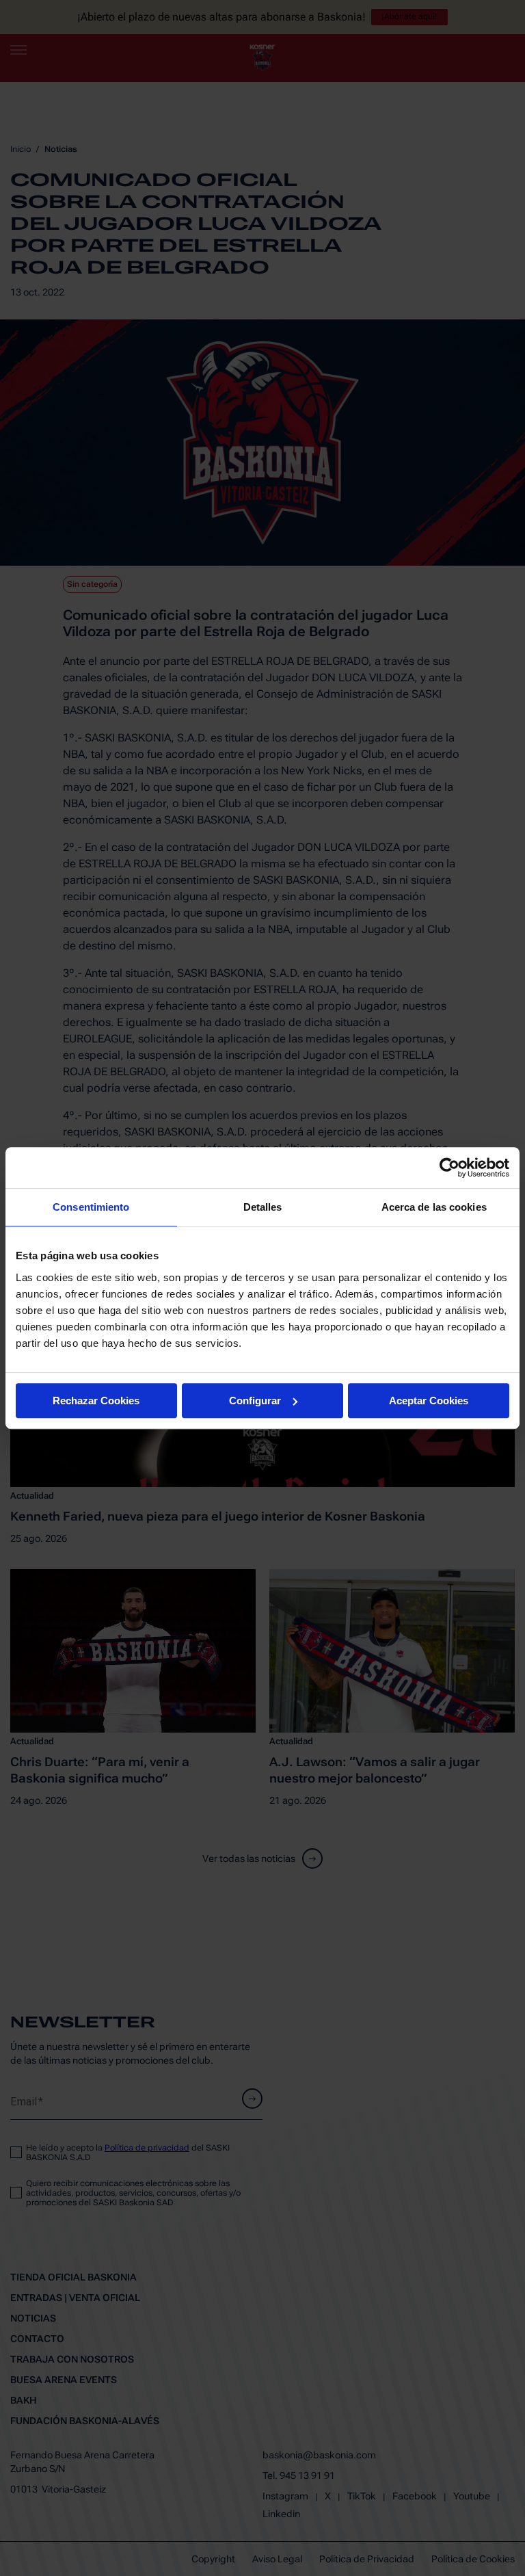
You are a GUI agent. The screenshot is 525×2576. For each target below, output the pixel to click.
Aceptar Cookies (429, 1401)
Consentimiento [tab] (91, 1207)
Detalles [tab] (263, 1207)
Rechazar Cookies (96, 1401)
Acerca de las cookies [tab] (434, 1207)
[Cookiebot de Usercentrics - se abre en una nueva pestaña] (449, 1168)
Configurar (255, 1401)
